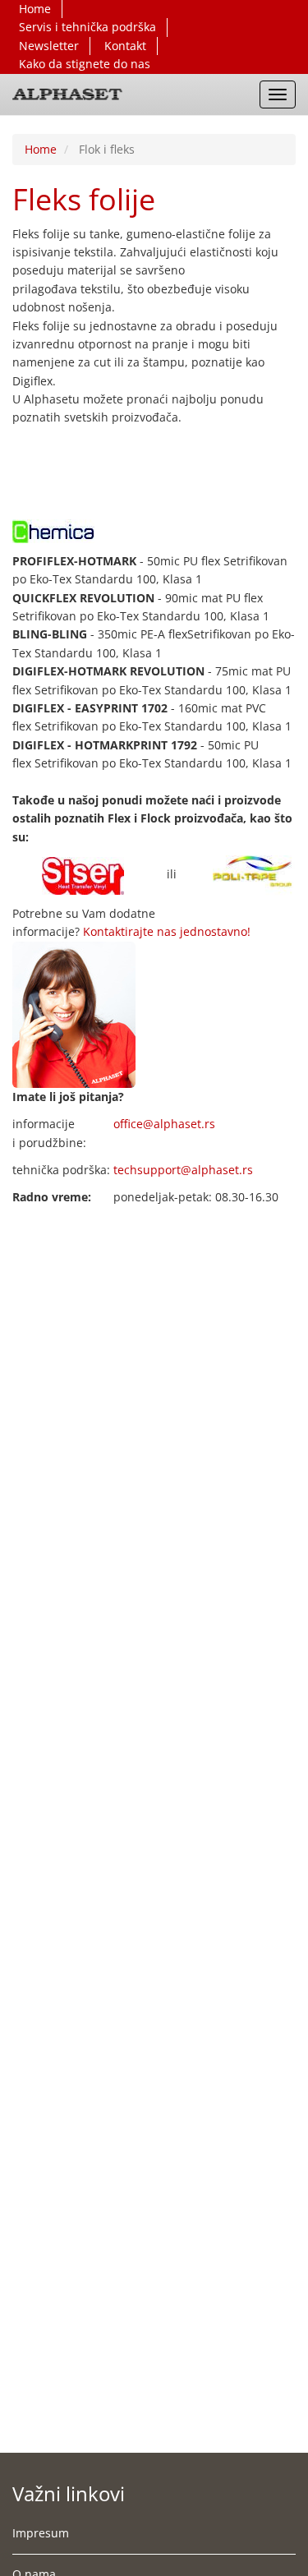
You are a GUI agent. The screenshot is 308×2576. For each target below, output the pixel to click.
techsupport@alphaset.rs (183, 1170)
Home (35, 9)
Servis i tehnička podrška (87, 27)
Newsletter (49, 46)
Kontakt (125, 46)
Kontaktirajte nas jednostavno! (167, 931)
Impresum (41, 2533)
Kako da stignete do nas (85, 64)
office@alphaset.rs (164, 1124)
